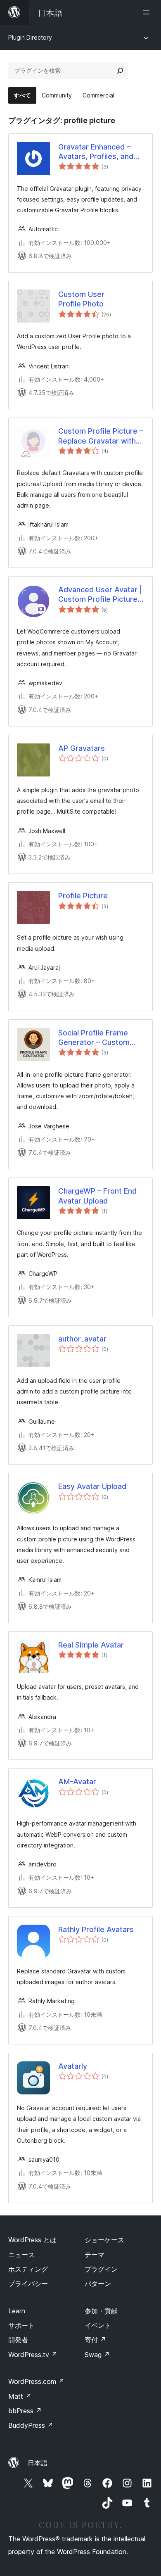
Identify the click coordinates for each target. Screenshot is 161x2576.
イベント (98, 2325)
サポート (21, 2325)
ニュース (21, 2255)
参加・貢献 (101, 2311)
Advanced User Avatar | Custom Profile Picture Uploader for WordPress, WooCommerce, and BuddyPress (100, 595)
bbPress (25, 2411)
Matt (20, 2396)
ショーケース (104, 2240)
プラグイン (101, 2269)
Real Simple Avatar (91, 1645)
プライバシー (28, 2284)
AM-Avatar (77, 1782)
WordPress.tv (33, 2355)
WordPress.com (36, 2381)
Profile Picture (83, 896)
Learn (17, 2311)
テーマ (95, 2255)
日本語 (38, 2463)
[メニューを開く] (148, 12)
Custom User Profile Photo (81, 299)
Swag (97, 2355)
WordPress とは (32, 2240)
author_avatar (82, 1339)
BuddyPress (31, 2425)
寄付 (95, 2340)
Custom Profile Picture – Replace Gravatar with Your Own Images (101, 436)
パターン (98, 2284)
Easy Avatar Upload (92, 1486)
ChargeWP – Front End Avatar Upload (97, 1196)
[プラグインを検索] (120, 71)
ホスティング (28, 2269)
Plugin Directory (30, 37)
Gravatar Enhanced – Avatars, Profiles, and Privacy (96, 152)
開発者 (18, 2340)
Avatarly (73, 2066)
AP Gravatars (82, 748)
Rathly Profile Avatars (96, 1929)
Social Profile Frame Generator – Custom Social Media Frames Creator (94, 1038)
